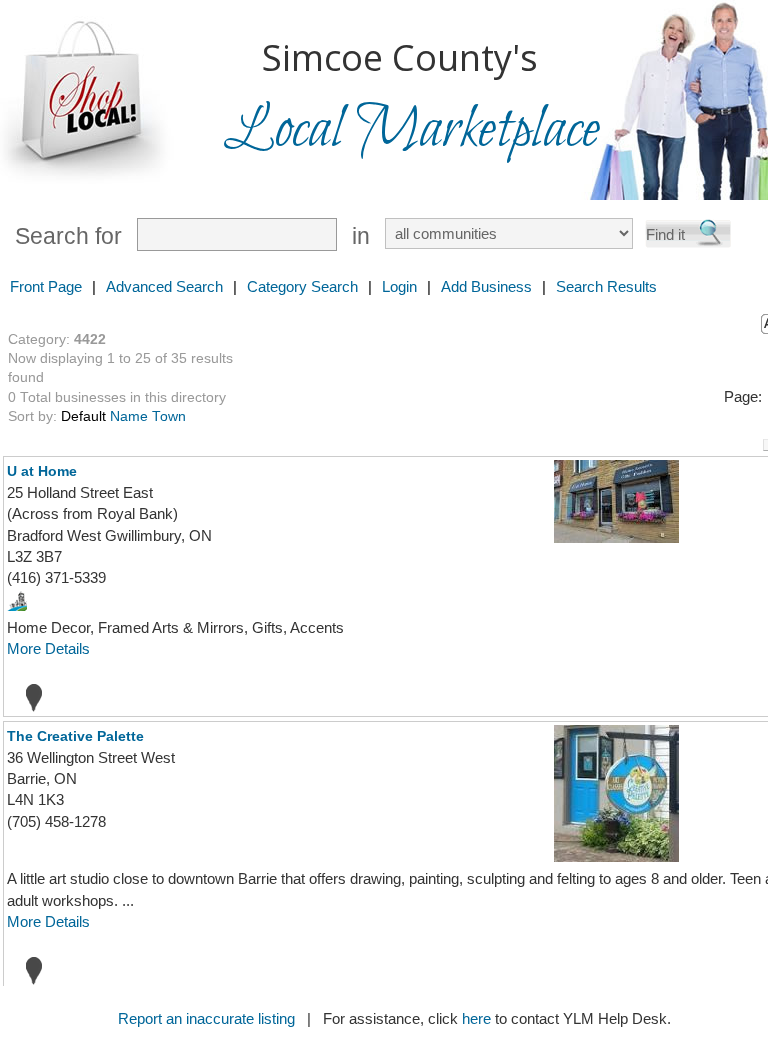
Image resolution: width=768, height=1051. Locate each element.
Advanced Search (164, 286)
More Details (48, 648)
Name (129, 416)
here (476, 1018)
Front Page (46, 286)
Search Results (606, 286)
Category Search (302, 286)
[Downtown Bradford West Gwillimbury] (17, 599)
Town (169, 416)
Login (399, 286)
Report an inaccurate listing (206, 1018)
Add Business (486, 286)
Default (83, 416)
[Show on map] (28, 697)
